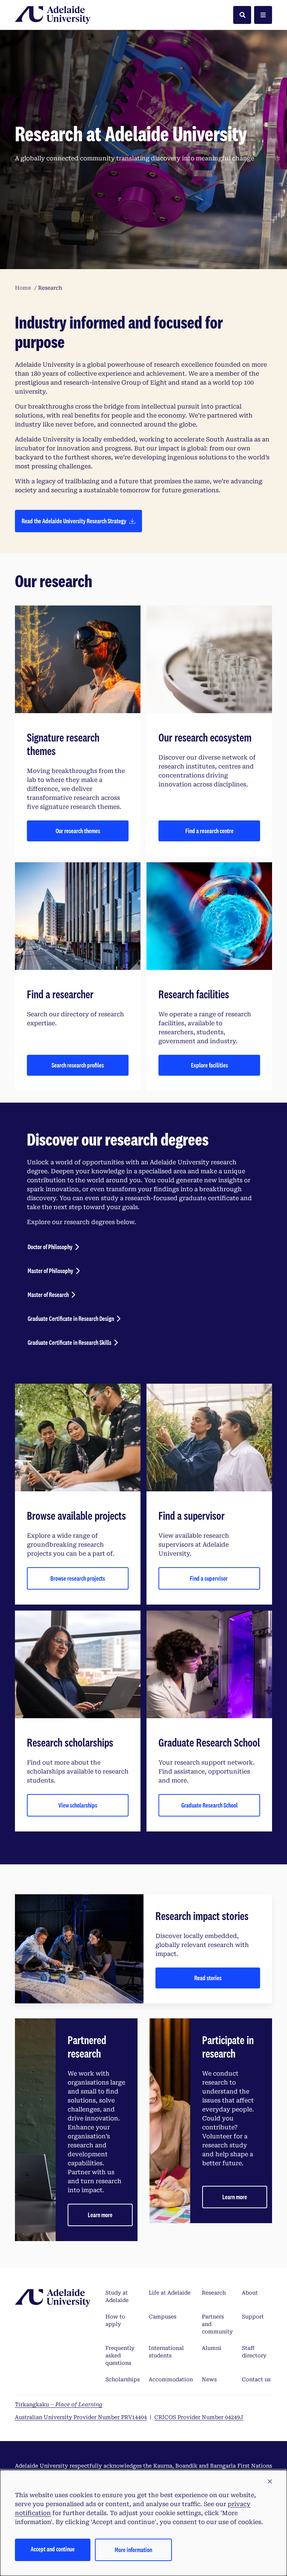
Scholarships (123, 2379)
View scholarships (78, 1805)
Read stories (208, 1978)
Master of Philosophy (50, 1271)
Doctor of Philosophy (50, 1247)
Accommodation (171, 2379)
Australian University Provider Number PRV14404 (81, 2417)
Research (214, 2293)
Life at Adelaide (170, 2293)
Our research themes (78, 831)
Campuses (163, 2317)
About (250, 2293)
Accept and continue (53, 2549)
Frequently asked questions (120, 2355)
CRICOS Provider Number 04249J (199, 2417)
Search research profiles (78, 1065)
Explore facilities (209, 1065)
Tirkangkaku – (59, 2404)
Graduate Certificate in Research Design (71, 1318)
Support (253, 2317)
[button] (270, 2482)
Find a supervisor (209, 1578)
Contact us (256, 2379)
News (209, 2379)
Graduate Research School (209, 1805)
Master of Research (48, 1295)
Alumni (212, 2348)
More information (133, 2550)
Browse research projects (78, 1578)
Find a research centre (209, 831)
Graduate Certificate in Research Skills (70, 1342)
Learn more (100, 2215)
